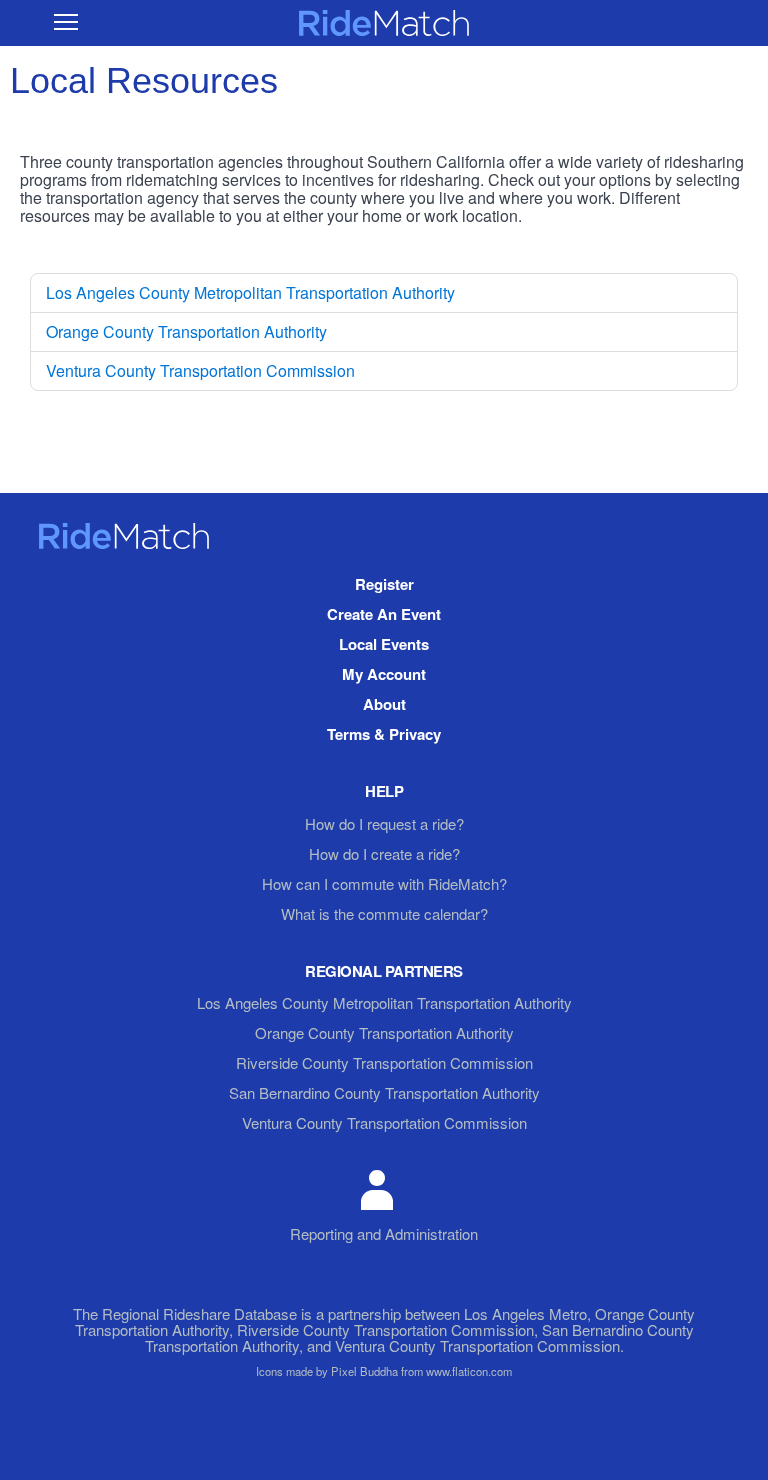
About (384, 704)
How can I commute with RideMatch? (384, 883)
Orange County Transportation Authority (186, 331)
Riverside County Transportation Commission (384, 1062)
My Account (384, 674)
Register (384, 584)
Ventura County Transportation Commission (200, 370)
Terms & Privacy (384, 734)
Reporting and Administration (384, 1233)
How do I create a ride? (384, 853)
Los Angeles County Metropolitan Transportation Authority (250, 292)
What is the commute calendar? (384, 913)
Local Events (384, 644)
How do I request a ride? (384, 823)
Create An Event (384, 614)
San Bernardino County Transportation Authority (384, 1092)
